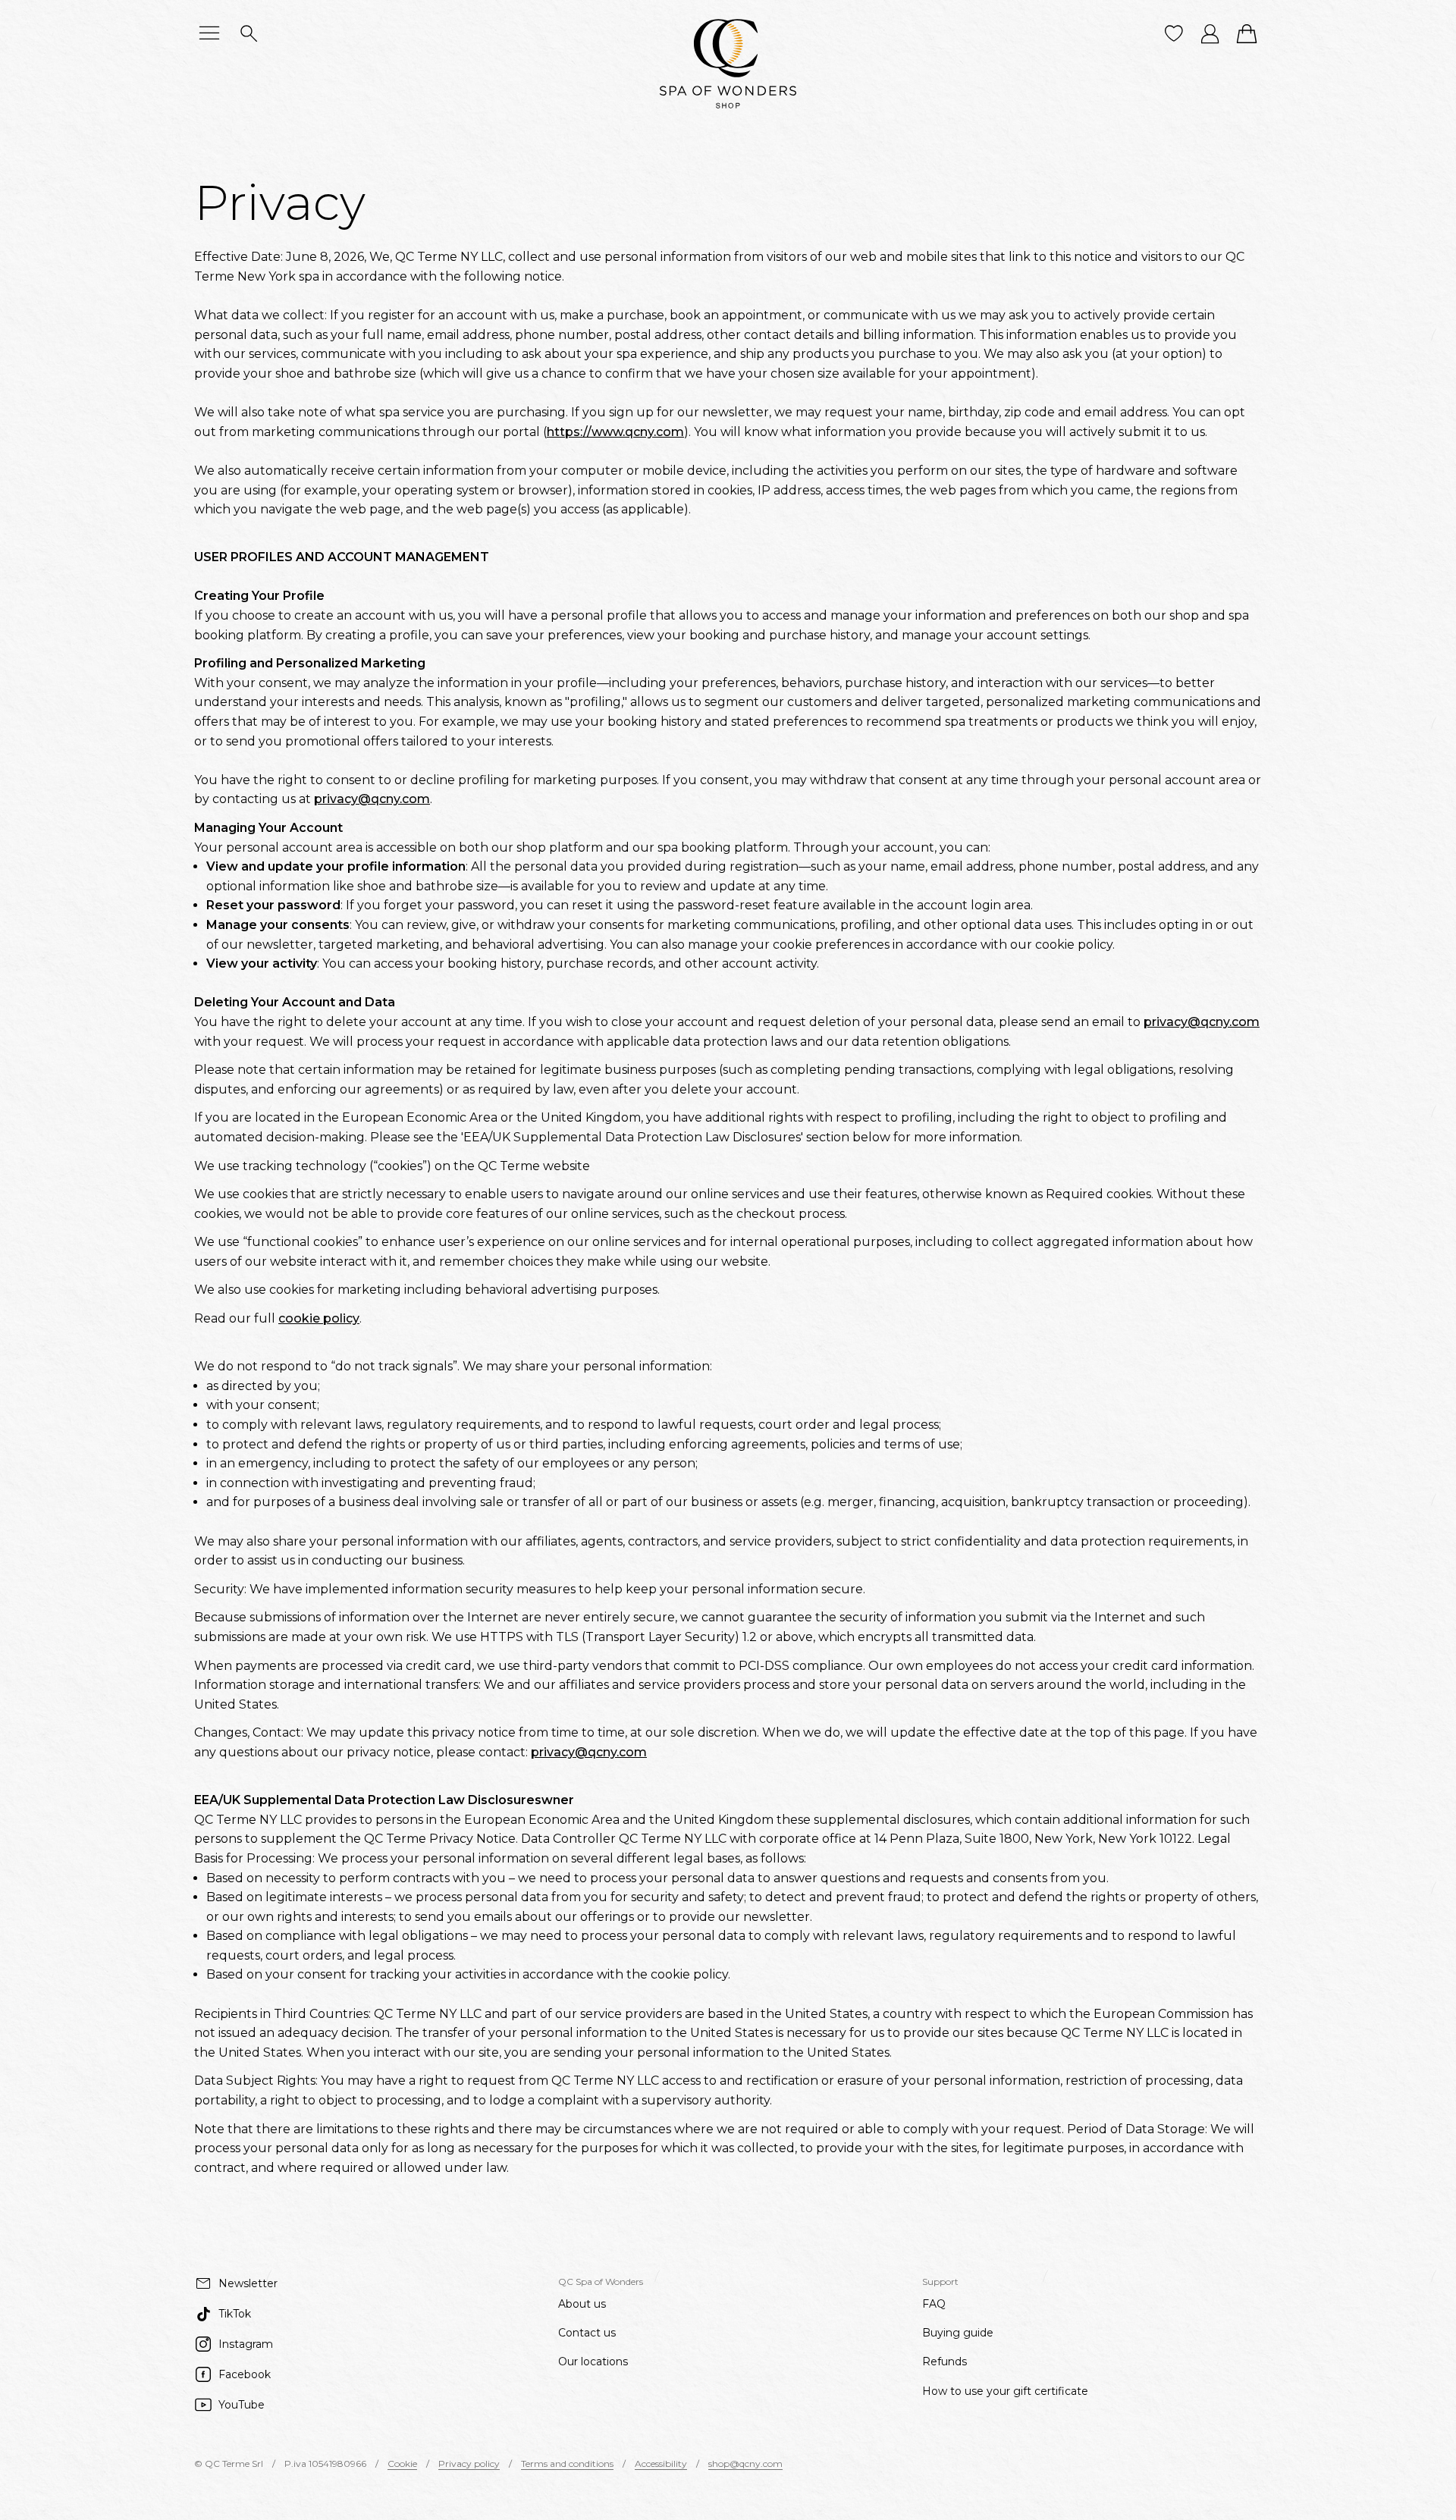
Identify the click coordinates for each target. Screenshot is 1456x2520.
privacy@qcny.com (372, 799)
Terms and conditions (567, 2464)
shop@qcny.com (745, 2464)
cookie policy (319, 1318)
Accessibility (661, 2464)
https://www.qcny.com (615, 432)
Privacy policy (469, 2464)
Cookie (402, 2464)
